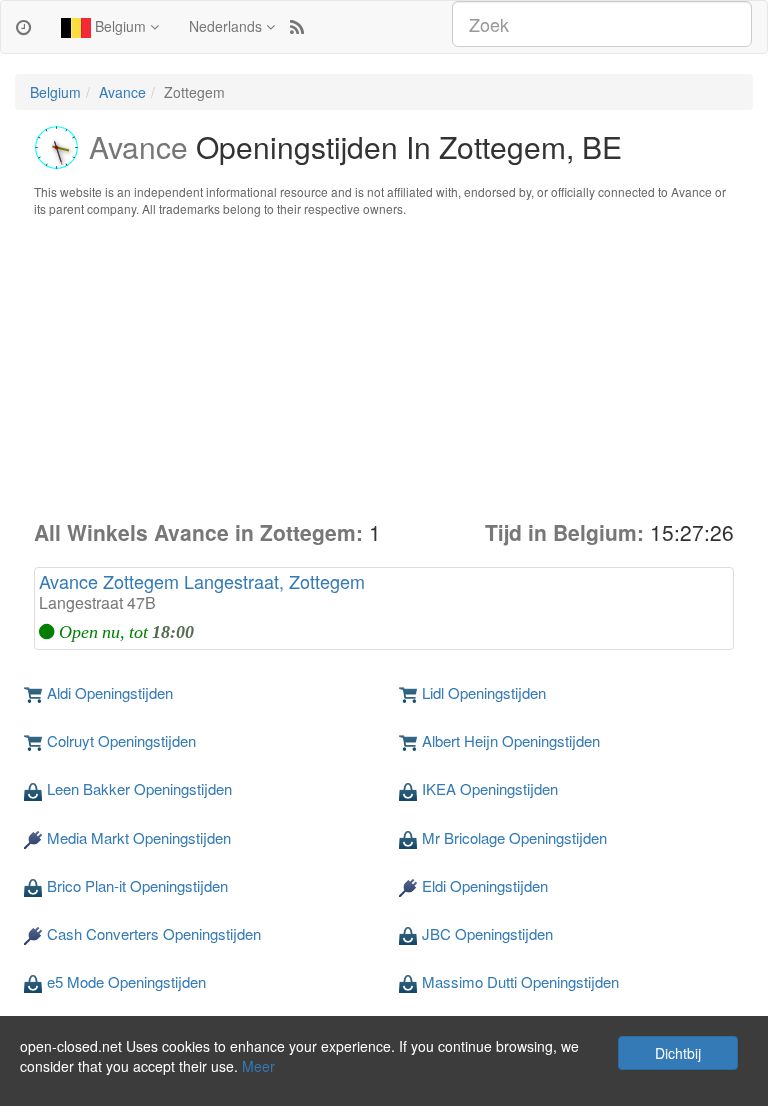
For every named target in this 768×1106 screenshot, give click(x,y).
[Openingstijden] (23, 26)
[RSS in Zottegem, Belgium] (297, 26)
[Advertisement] (384, 368)
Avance (122, 92)
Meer (258, 1066)
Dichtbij (678, 1053)
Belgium (120, 26)
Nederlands (227, 26)
